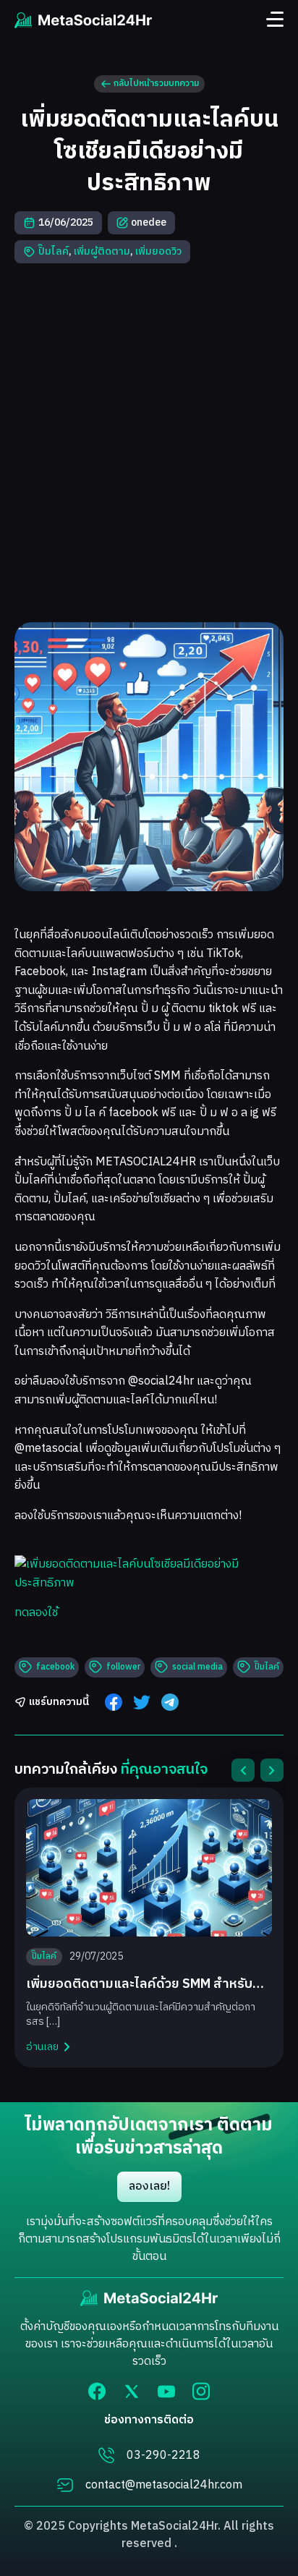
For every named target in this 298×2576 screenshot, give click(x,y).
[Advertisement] (149, 443)
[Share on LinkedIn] (170, 1702)
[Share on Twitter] (142, 1702)
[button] (243, 1770)
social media (197, 1667)
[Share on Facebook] (114, 1702)
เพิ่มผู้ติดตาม (102, 251)
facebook (55, 1667)
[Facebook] (97, 2391)
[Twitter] (132, 2391)
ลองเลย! (149, 2186)
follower (123, 1667)
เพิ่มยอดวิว (158, 251)
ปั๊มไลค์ (54, 251)
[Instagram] (201, 2391)
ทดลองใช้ (36, 1613)
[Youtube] (166, 2392)
